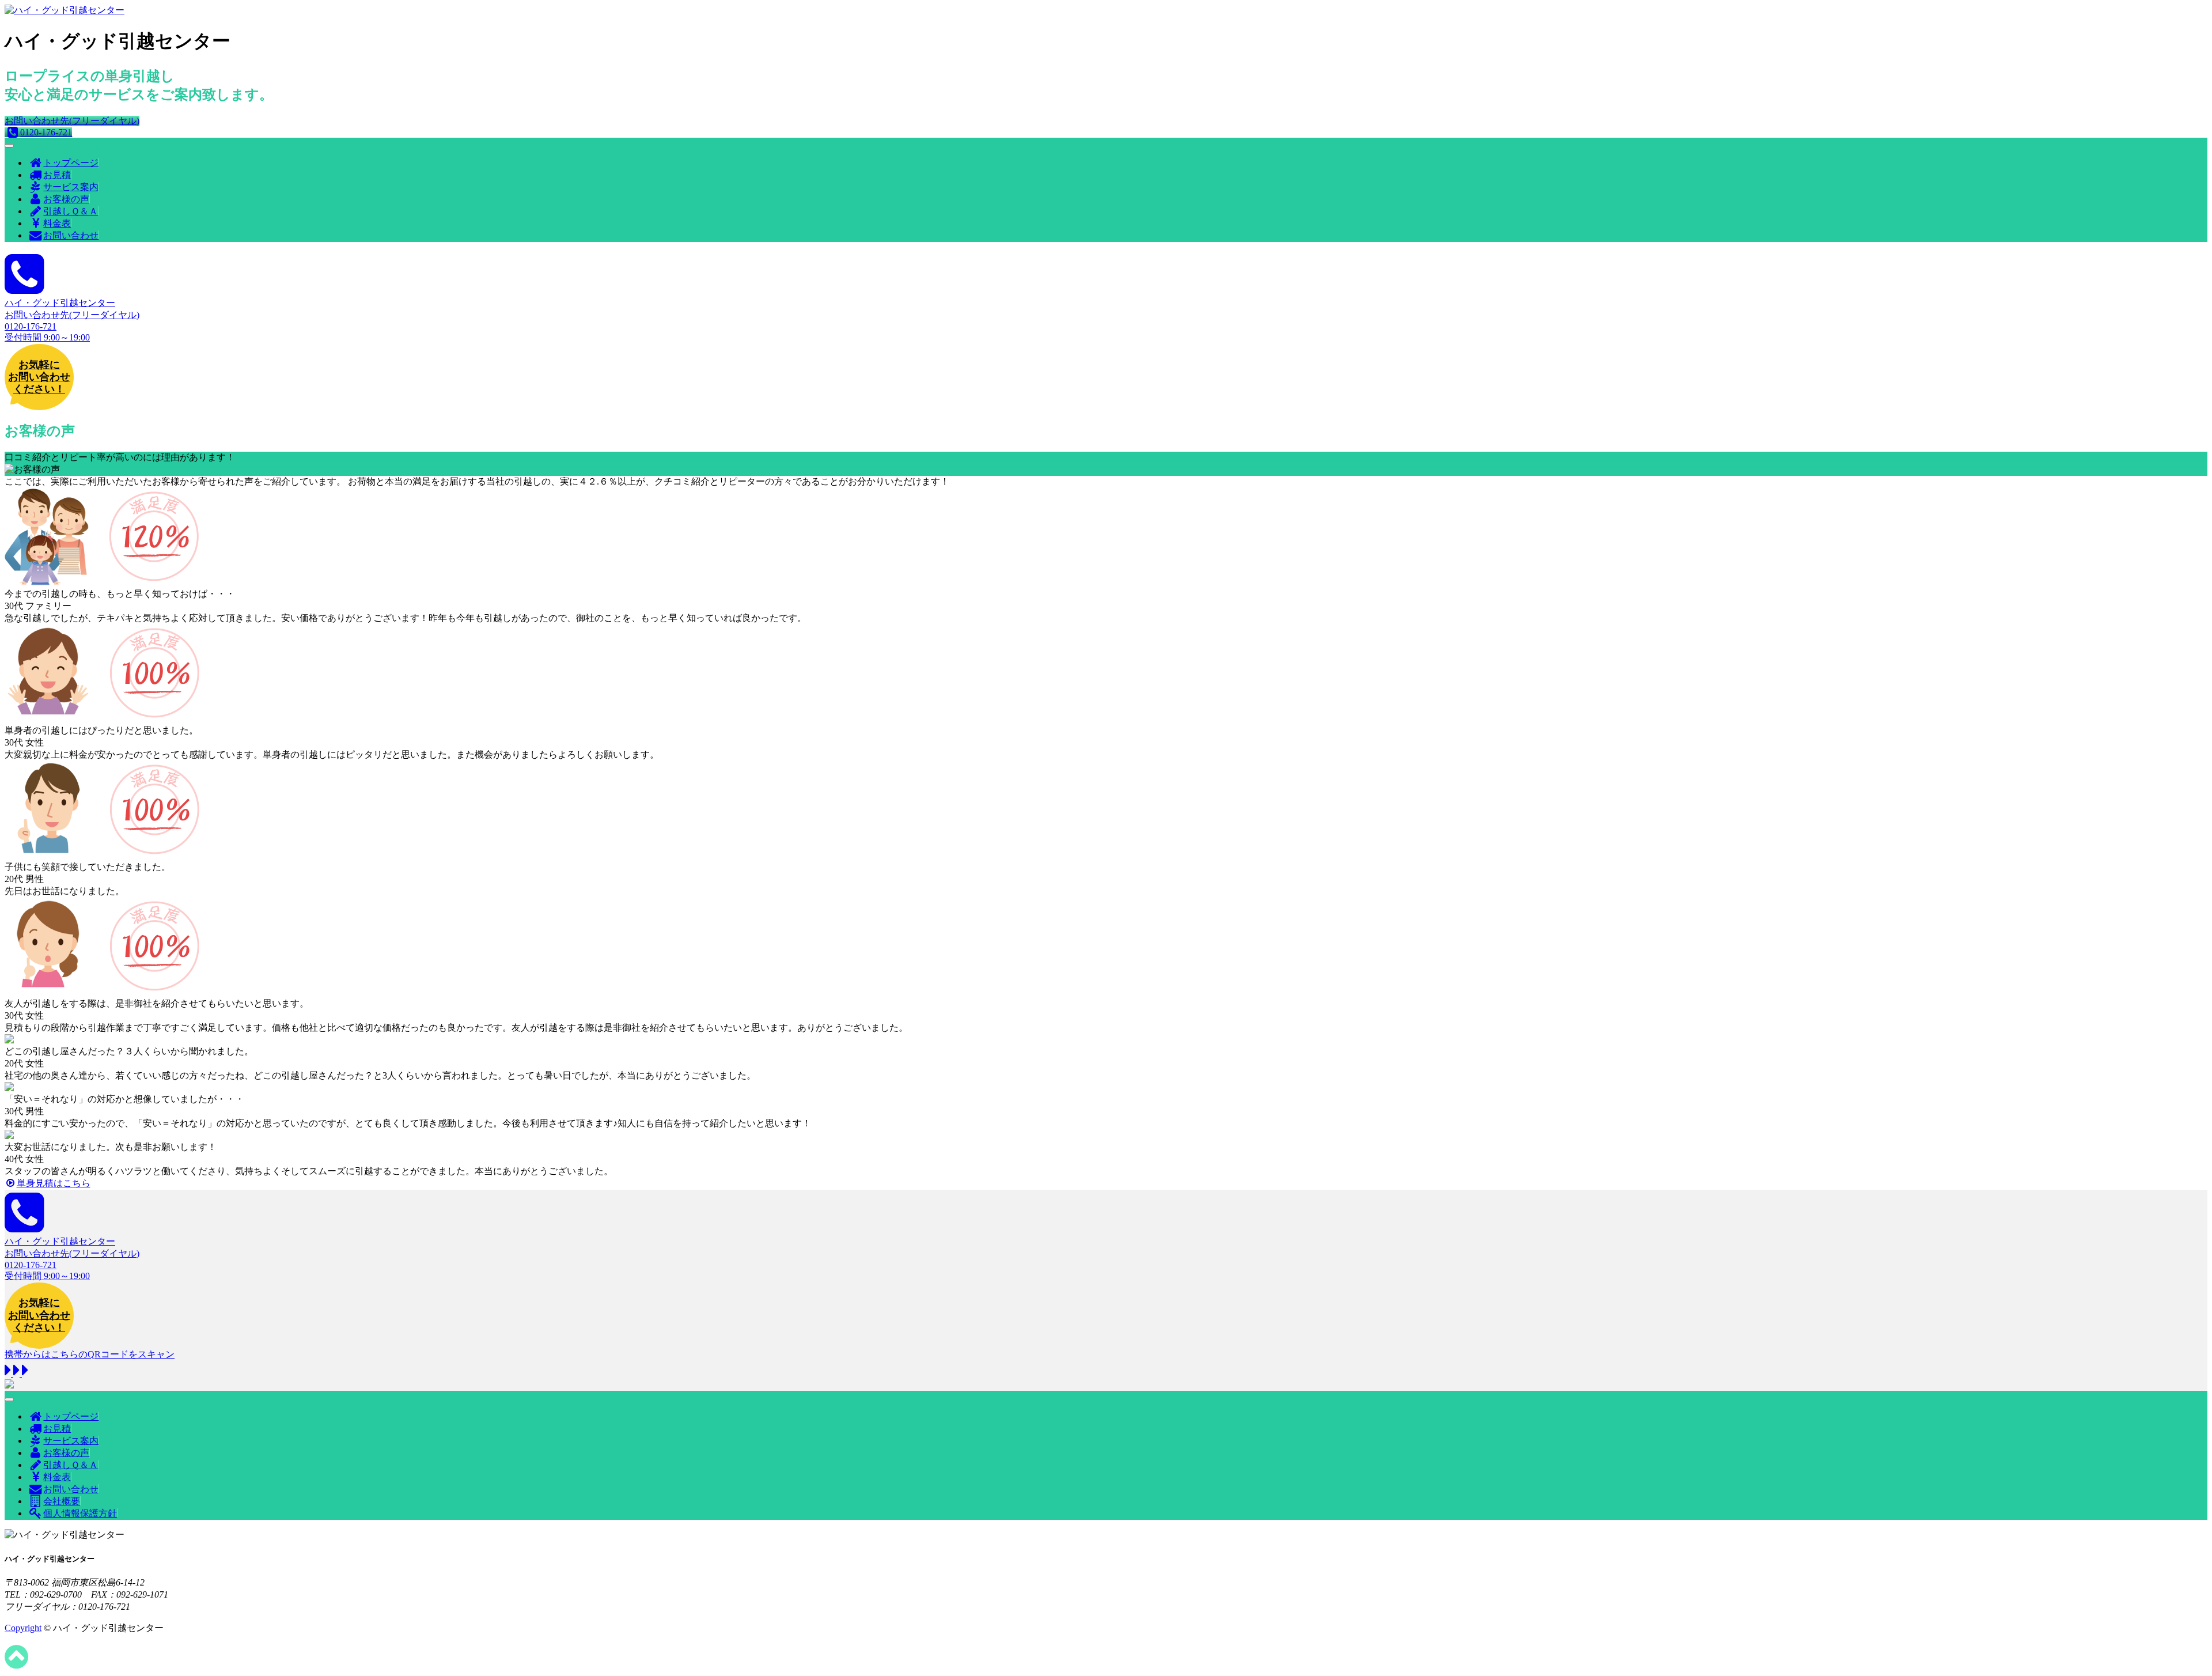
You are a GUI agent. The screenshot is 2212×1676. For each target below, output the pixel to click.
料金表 (57, 223)
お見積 (57, 175)
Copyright (23, 1628)
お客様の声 (66, 199)
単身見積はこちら (54, 1183)
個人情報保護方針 (80, 1513)
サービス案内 (71, 187)
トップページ (71, 163)
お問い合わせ (71, 235)
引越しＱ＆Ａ (71, 211)
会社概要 (62, 1501)
